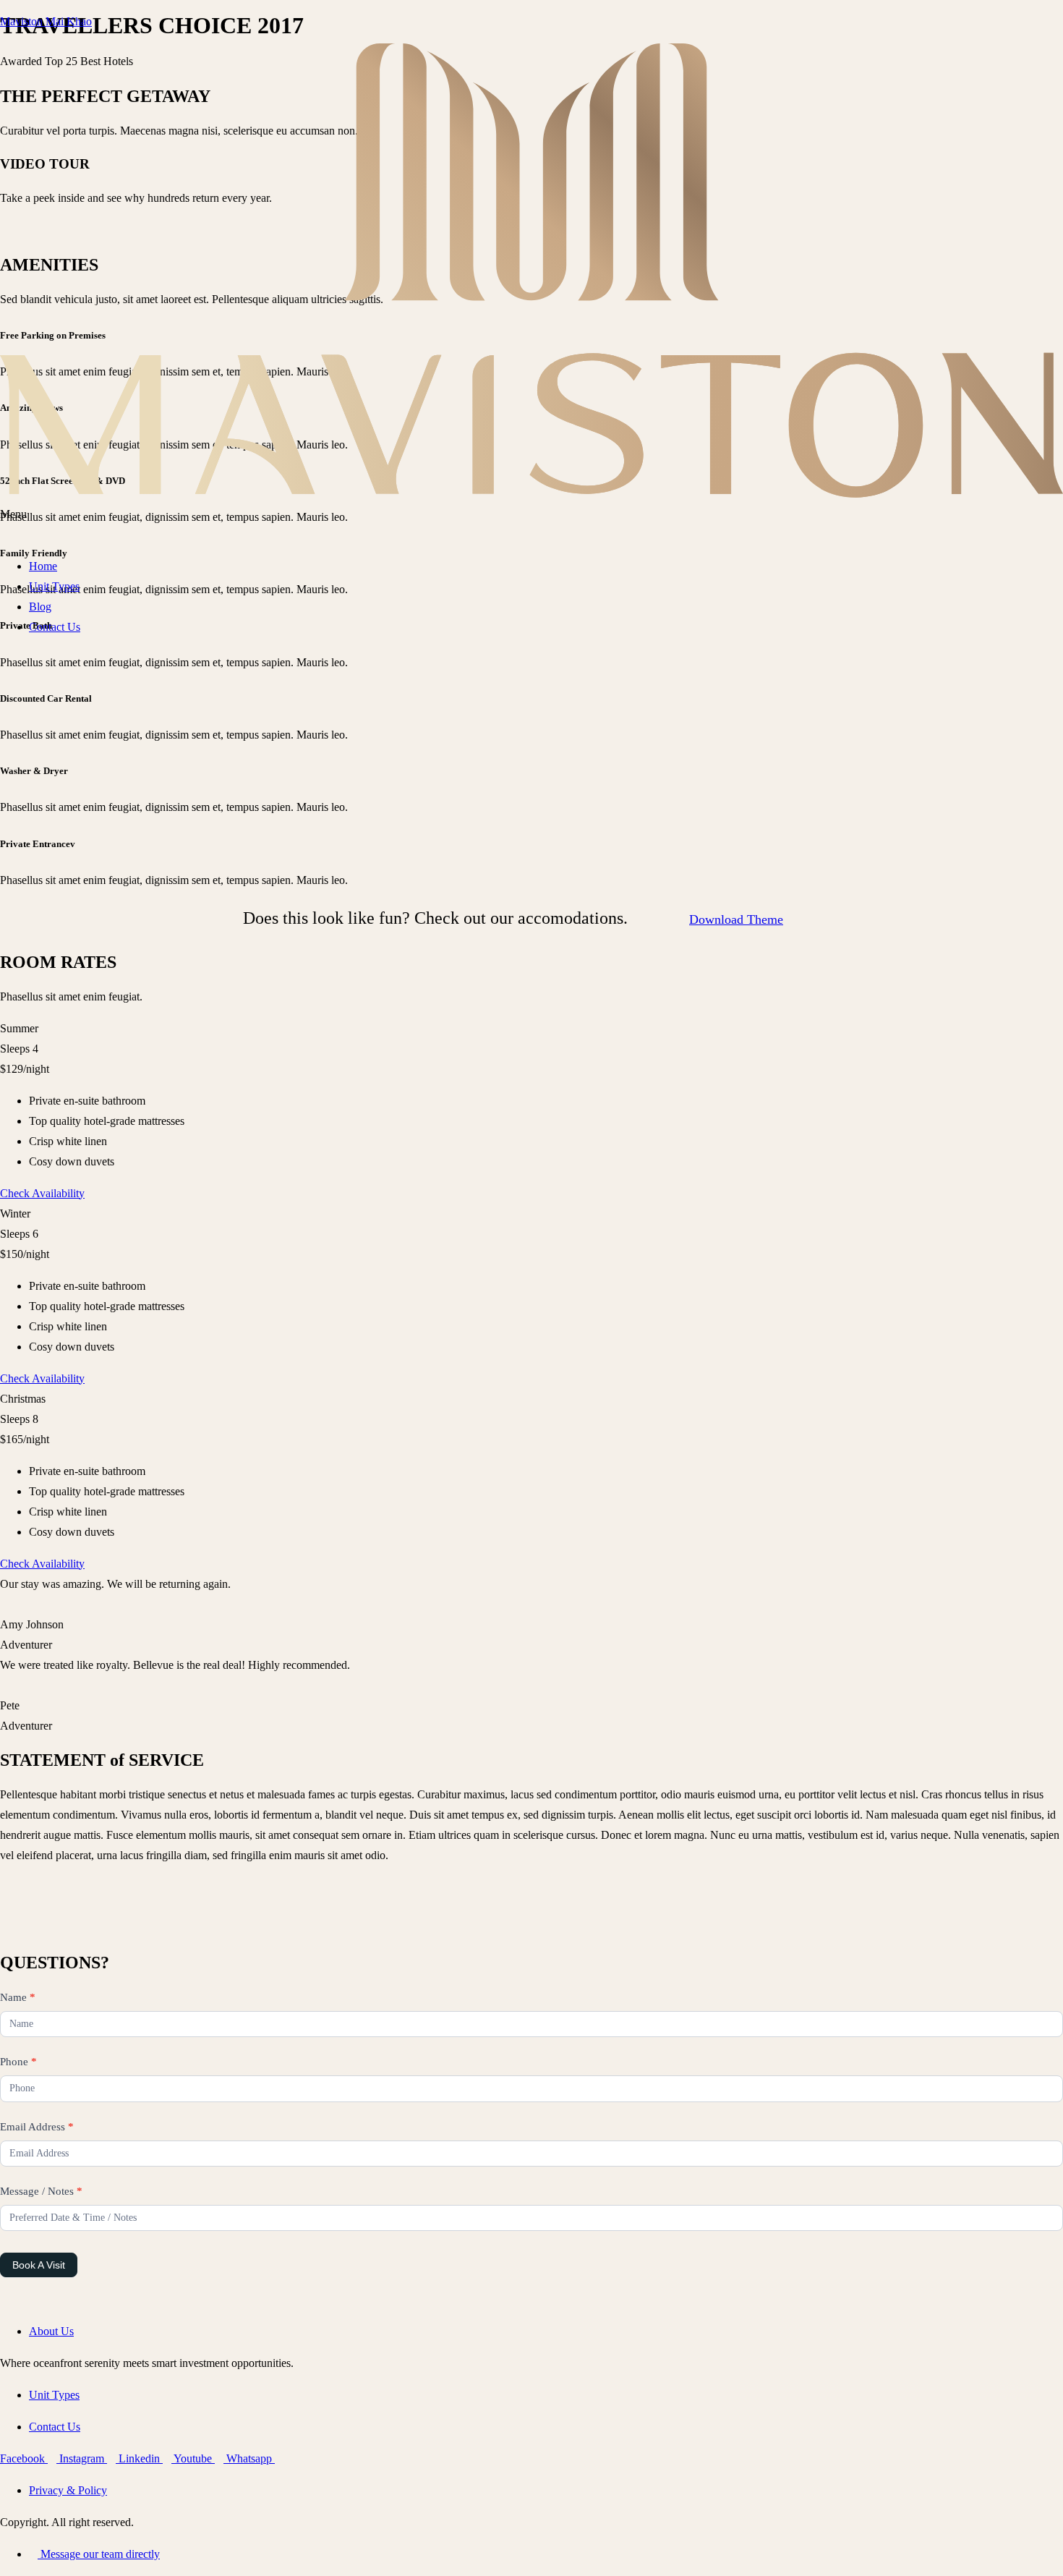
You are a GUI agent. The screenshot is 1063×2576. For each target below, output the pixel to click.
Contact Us (55, 627)
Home (43, 566)
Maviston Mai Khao (46, 21)
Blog (40, 607)
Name (18, 1997)
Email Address (37, 2127)
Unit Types (54, 586)
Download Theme (736, 919)
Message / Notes (41, 2191)
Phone (18, 2062)
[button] (531, 524)
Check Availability (42, 1193)
